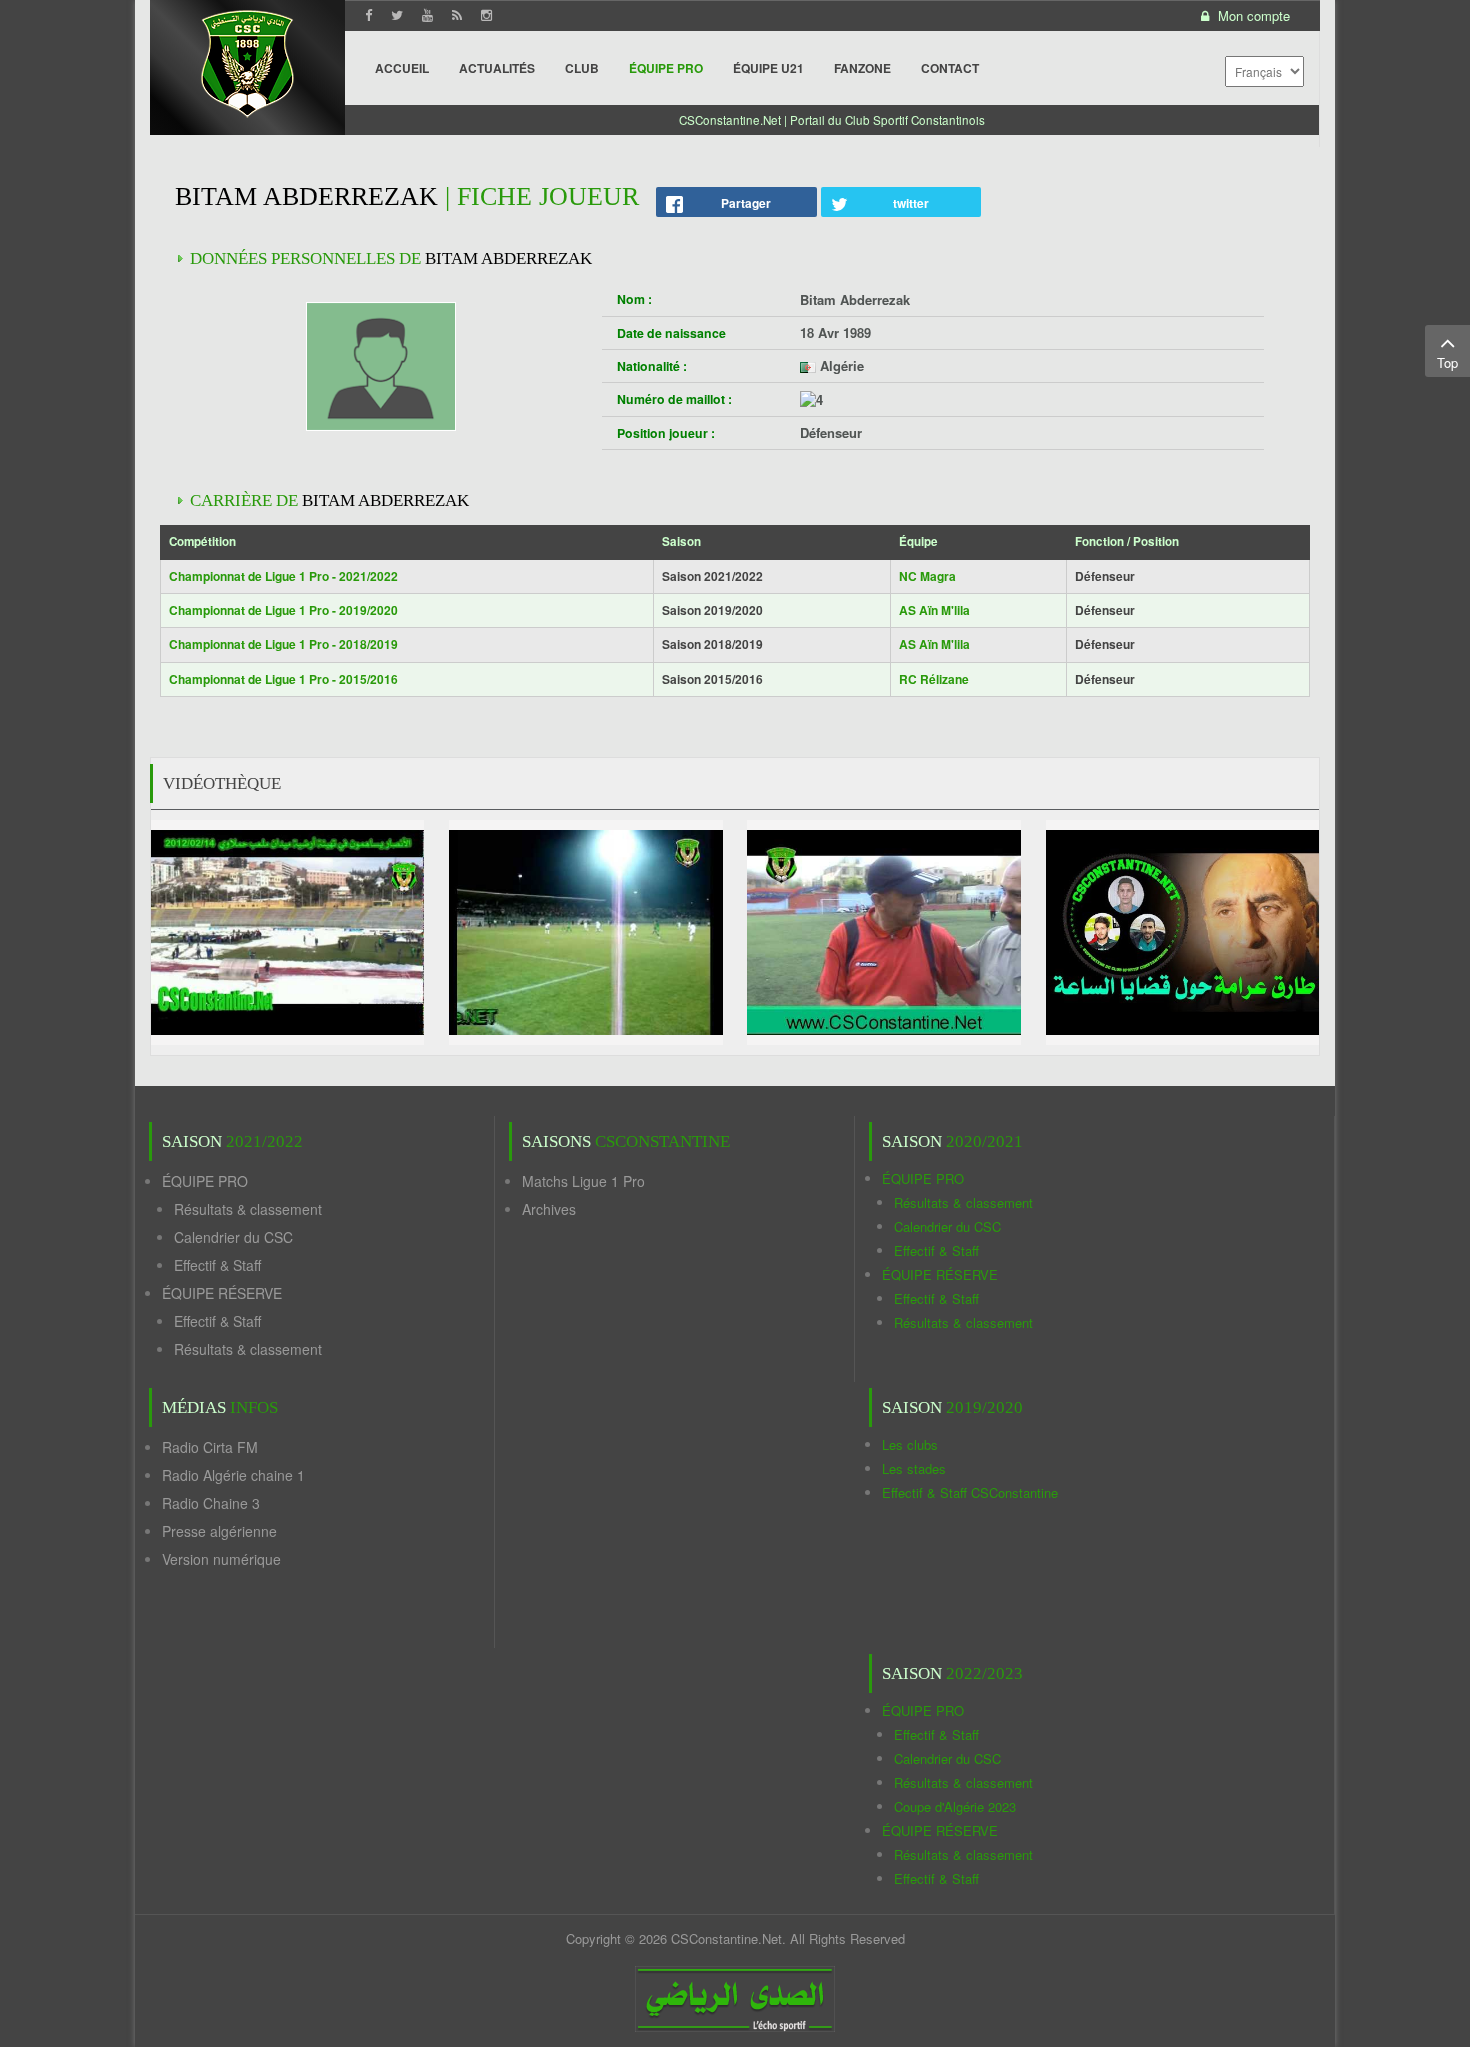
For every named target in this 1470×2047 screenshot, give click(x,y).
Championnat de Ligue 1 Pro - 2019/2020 (283, 610)
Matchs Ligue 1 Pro (583, 1181)
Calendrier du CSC (233, 1237)
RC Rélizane (934, 679)
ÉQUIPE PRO (205, 1181)
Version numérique (221, 1559)
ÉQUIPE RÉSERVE (222, 1293)
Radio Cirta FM (210, 1447)
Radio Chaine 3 (211, 1503)
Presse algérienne (219, 1531)
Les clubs (910, 1444)
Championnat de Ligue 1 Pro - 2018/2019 (283, 644)
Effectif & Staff (217, 1265)
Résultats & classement (248, 1209)
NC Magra (927, 576)
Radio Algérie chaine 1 (233, 1475)
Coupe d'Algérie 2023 (955, 1806)
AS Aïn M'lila (934, 610)
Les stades (914, 1468)
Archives (549, 1209)
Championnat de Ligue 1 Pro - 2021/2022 (283, 576)
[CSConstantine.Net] (247, 60)
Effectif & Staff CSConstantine (970, 1492)
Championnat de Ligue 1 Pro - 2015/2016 (283, 679)
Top (1447, 362)
